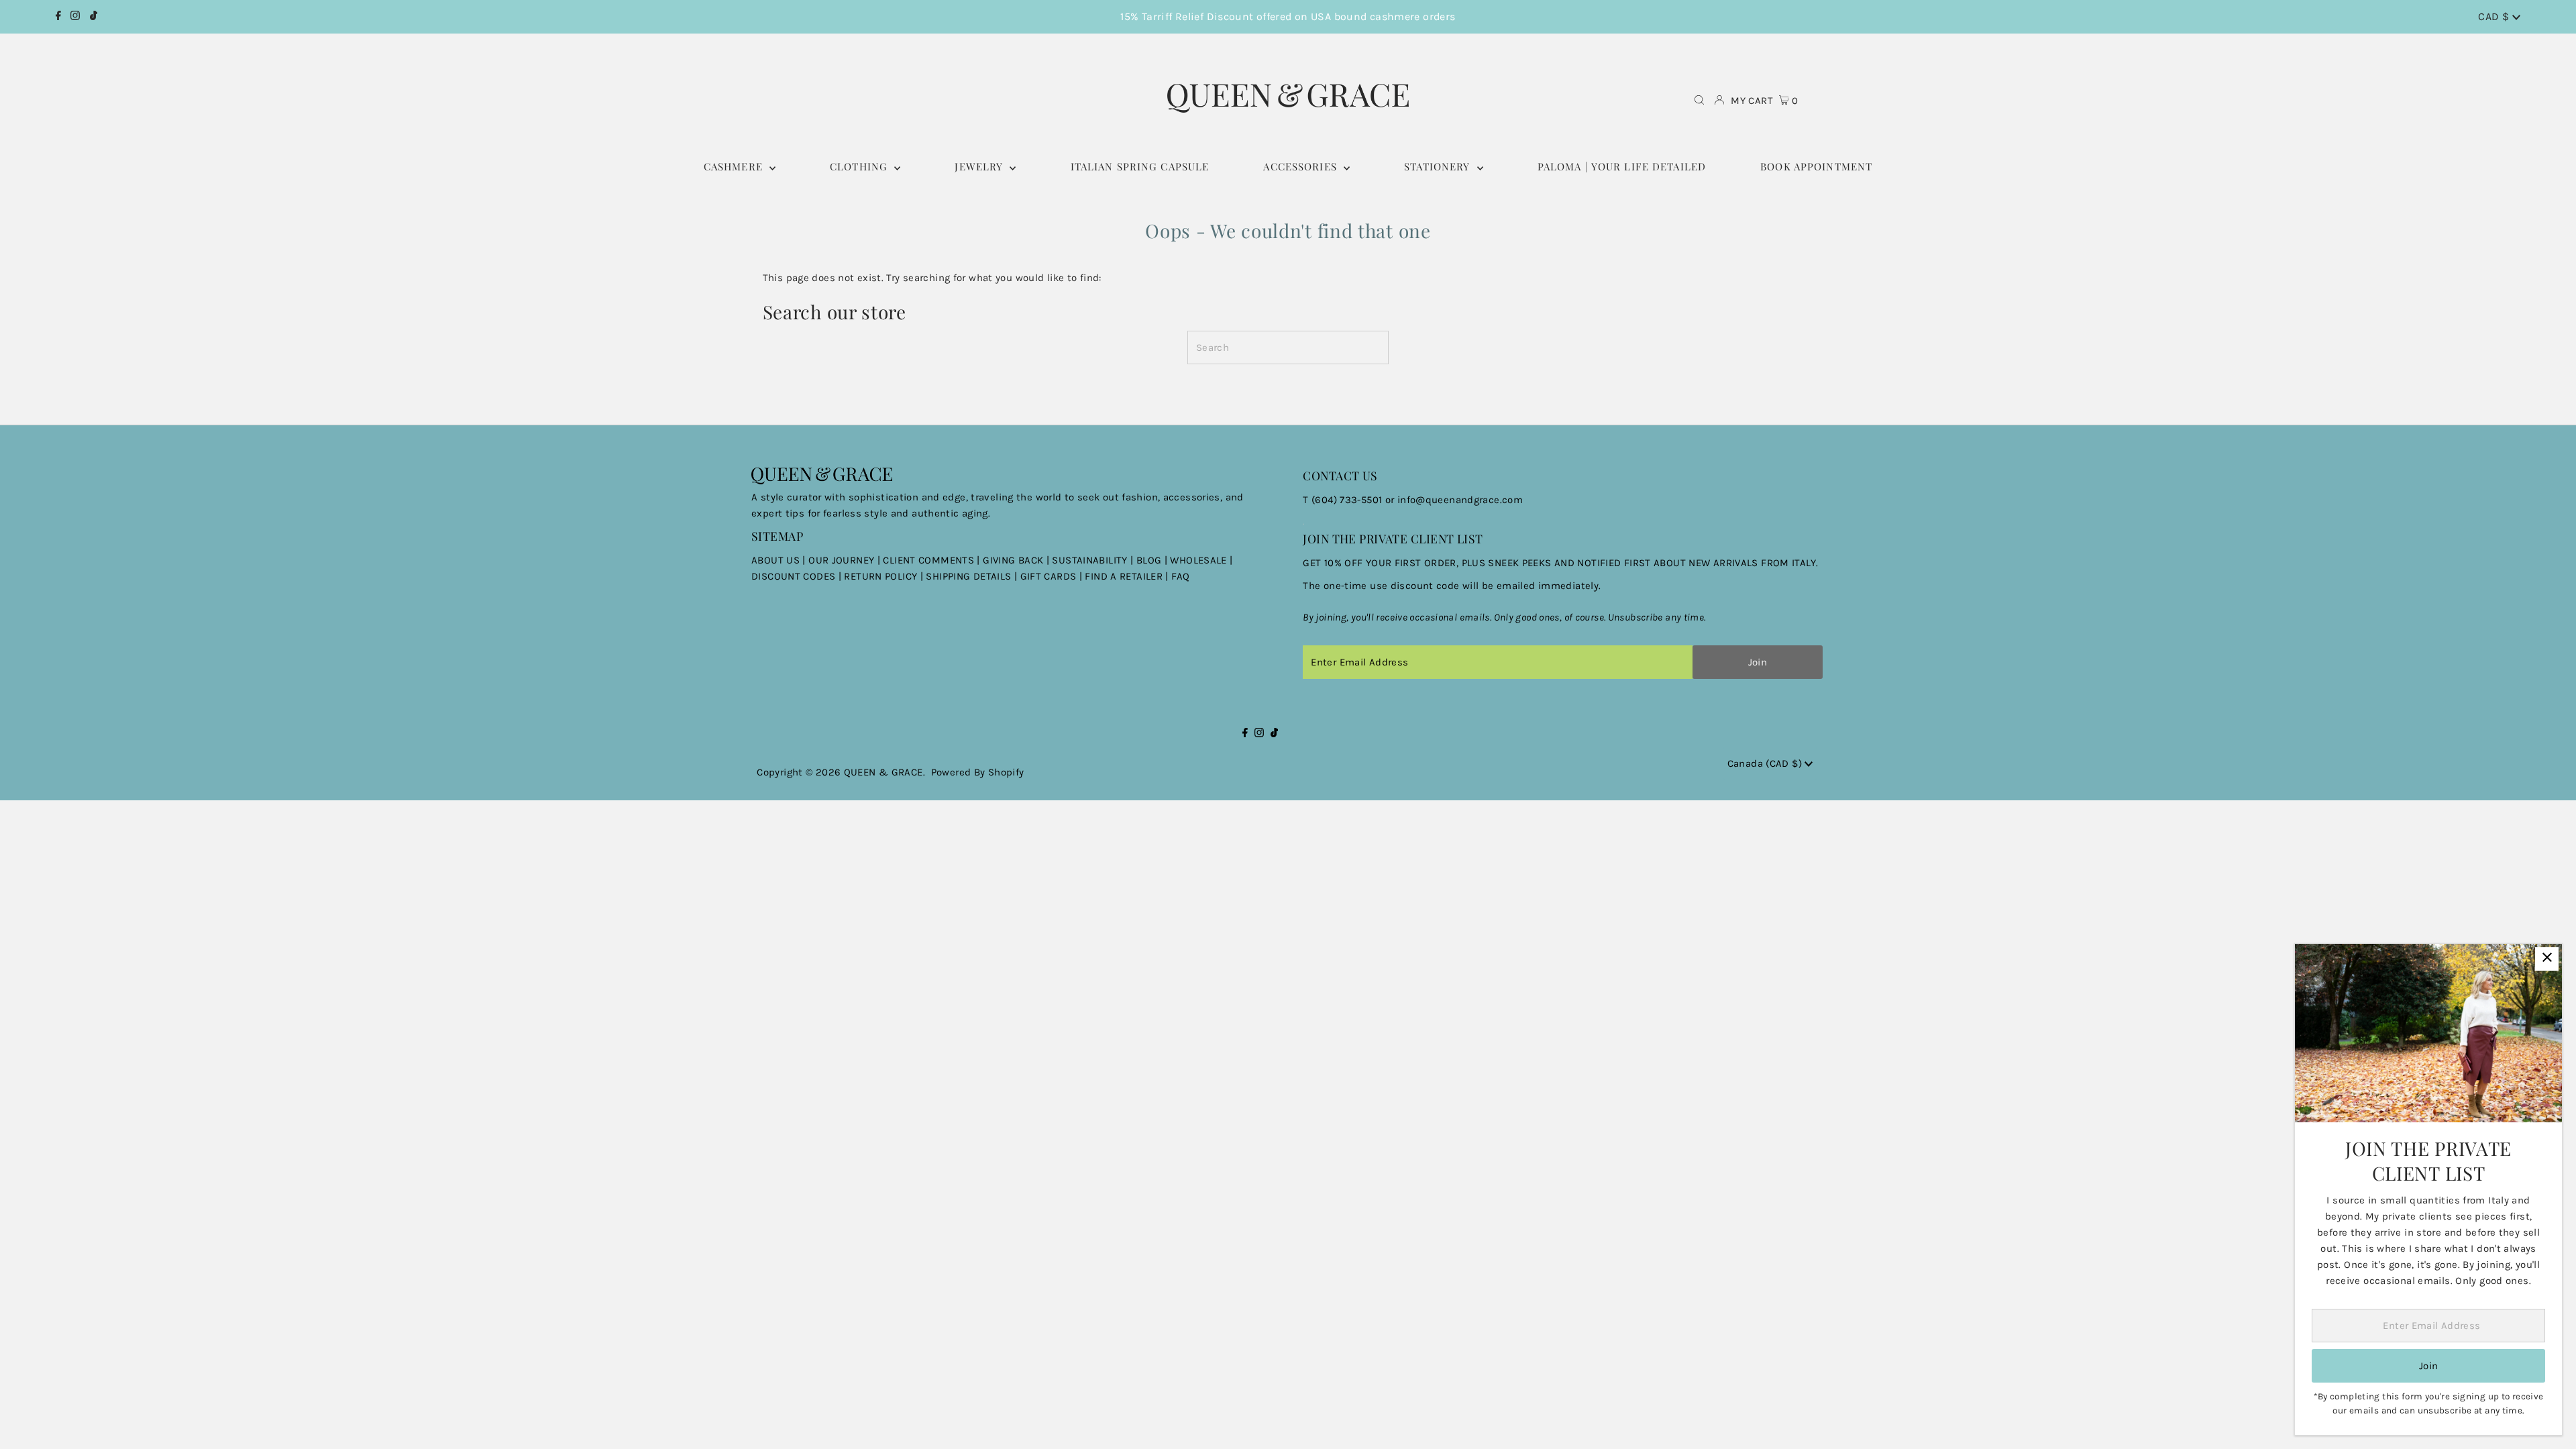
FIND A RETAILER (1124, 576)
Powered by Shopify (978, 772)
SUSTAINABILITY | (1094, 560)
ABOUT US (775, 560)
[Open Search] (1699, 101)
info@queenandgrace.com (1460, 500)
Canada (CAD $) (1766, 763)
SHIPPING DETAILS (968, 576)
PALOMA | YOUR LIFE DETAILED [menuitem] (1622, 166)
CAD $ (2495, 16)
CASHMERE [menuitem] (735, 166)
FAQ (1180, 576)
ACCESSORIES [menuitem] (1302, 166)
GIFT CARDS (1049, 576)
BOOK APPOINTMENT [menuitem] (1816, 166)
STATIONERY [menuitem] (1439, 166)
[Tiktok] (94, 17)
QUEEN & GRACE (883, 772)
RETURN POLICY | (885, 576)
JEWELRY (980, 166)
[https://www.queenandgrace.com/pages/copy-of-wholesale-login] (843, 576)
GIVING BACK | (1017, 560)
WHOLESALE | (1201, 560)
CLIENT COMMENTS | (933, 560)
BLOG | (1153, 560)
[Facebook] (58, 17)
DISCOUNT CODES (793, 576)
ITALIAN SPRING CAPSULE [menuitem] (1140, 166)
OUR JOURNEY (843, 560)
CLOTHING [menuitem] (860, 166)
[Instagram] (75, 17)
